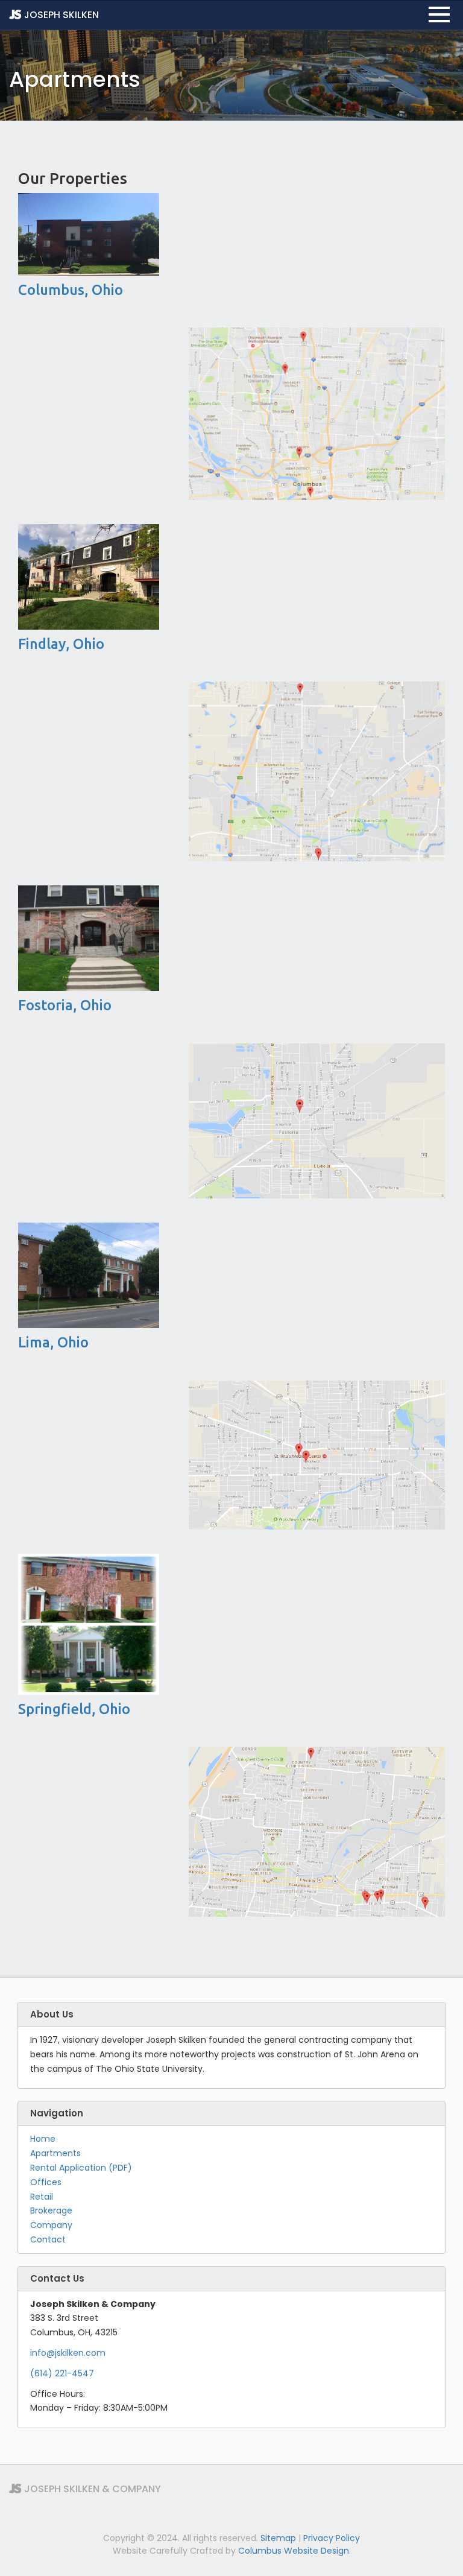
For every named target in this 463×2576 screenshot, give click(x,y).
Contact (48, 2239)
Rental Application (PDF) (81, 2168)
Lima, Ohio (53, 1342)
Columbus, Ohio (71, 290)
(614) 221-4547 (62, 2373)
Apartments (55, 2153)
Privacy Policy (332, 2538)
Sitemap (278, 2538)
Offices (46, 2182)
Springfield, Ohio (74, 1709)
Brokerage (51, 2210)
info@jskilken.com (68, 2353)
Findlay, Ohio (61, 644)
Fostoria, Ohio (65, 1005)
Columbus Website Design (294, 2551)
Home (43, 2139)
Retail (42, 2197)
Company (51, 2225)
